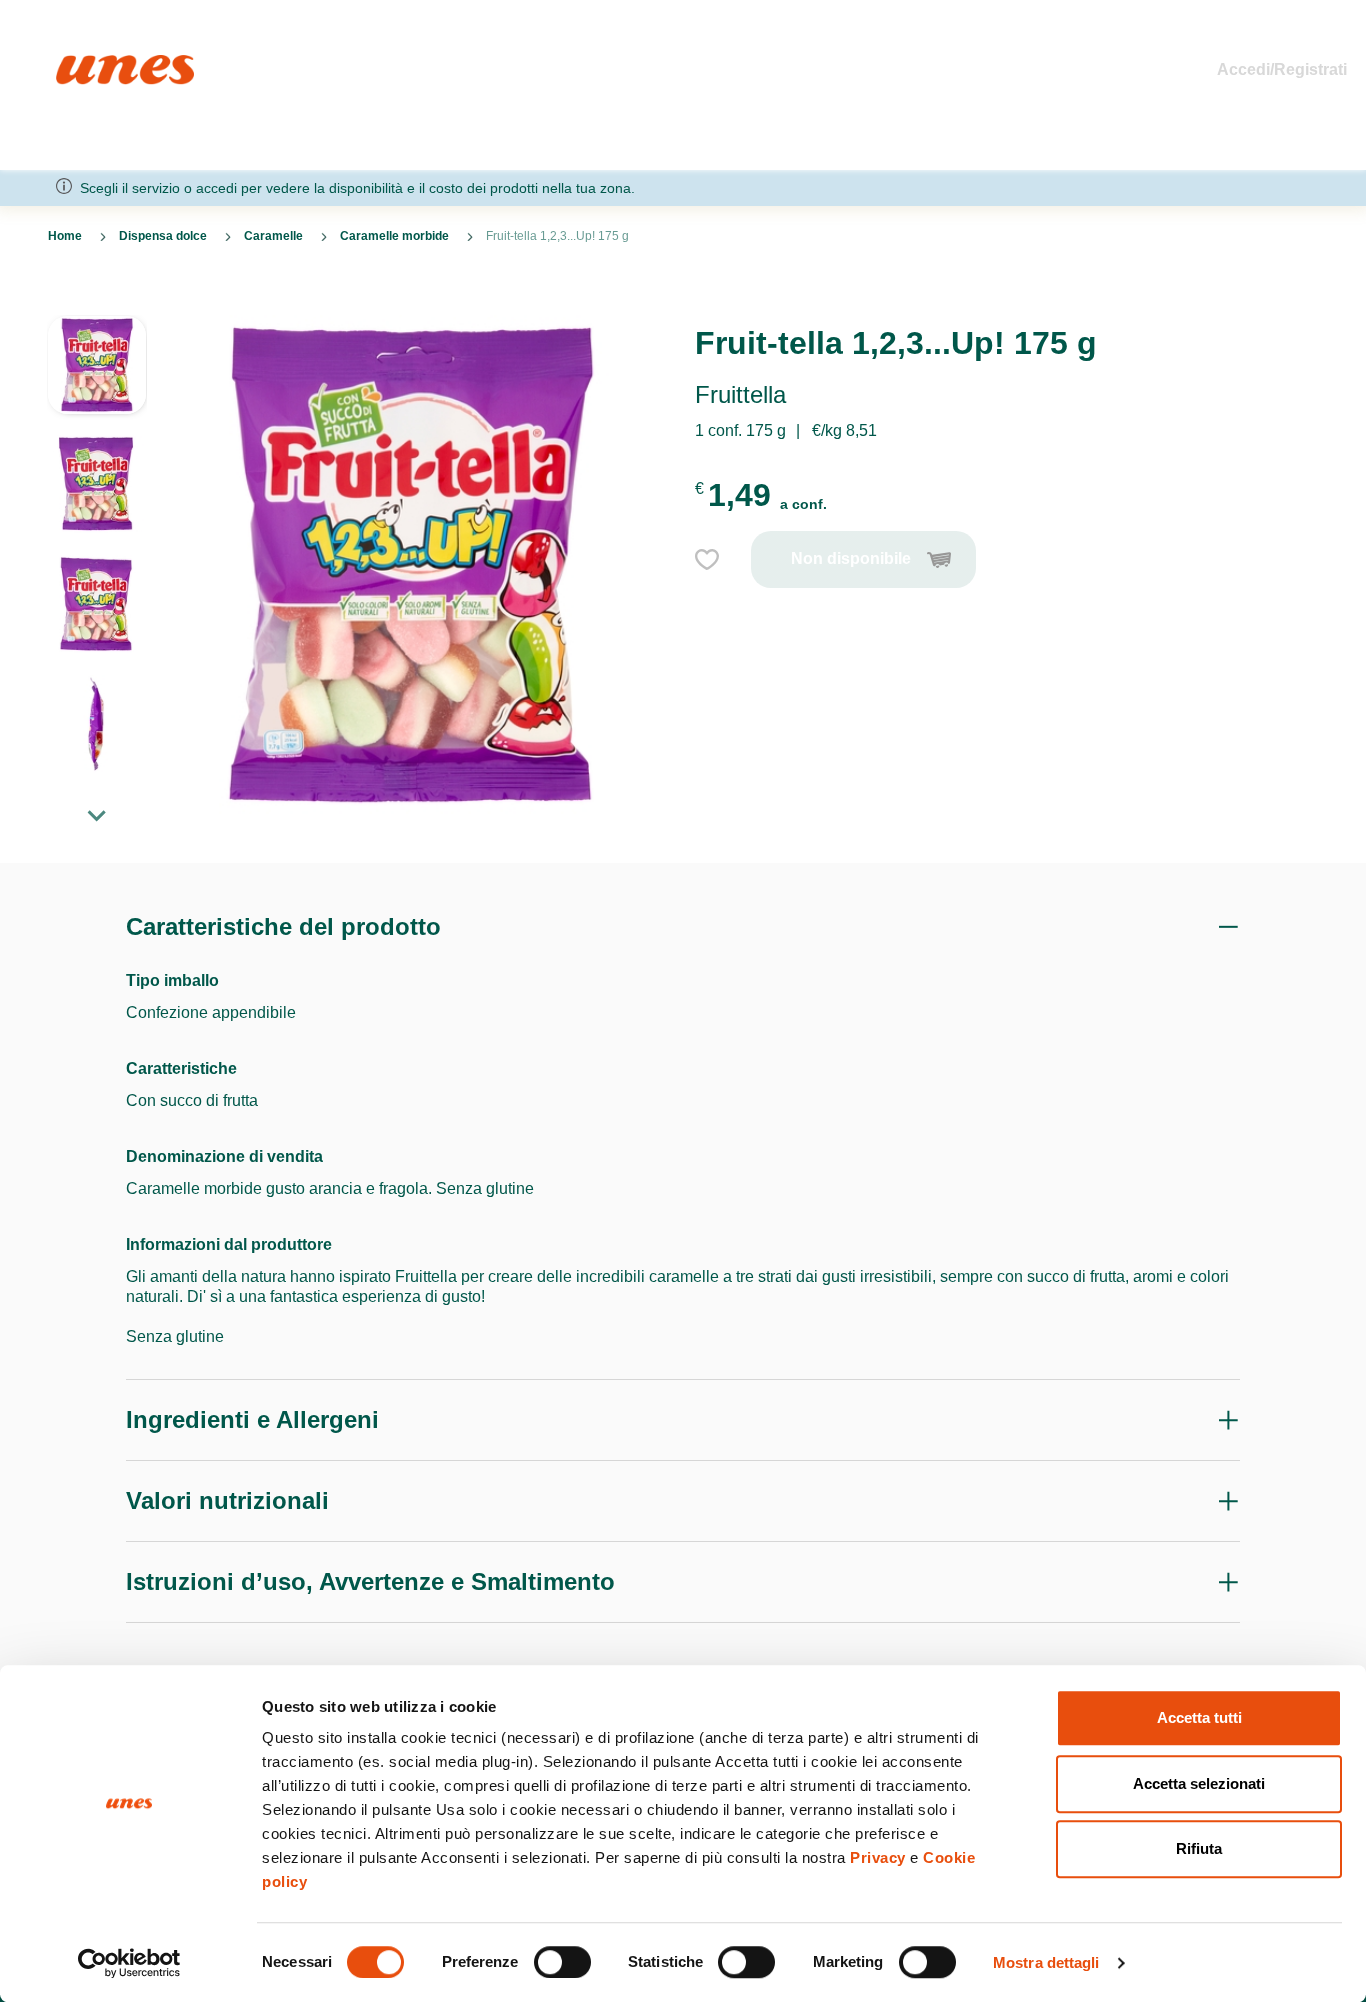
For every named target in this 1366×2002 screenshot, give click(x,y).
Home (77, 63)
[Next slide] (97, 815)
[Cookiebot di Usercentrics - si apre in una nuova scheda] (129, 1963)
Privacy (878, 1857)
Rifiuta (1199, 1848)
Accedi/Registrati (1282, 69)
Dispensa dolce (163, 236)
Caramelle (273, 236)
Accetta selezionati (1199, 1783)
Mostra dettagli (1046, 1962)
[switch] (562, 1962)
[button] (97, 375)
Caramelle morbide (394, 236)
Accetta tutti (1199, 1717)
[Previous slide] (97, 299)
